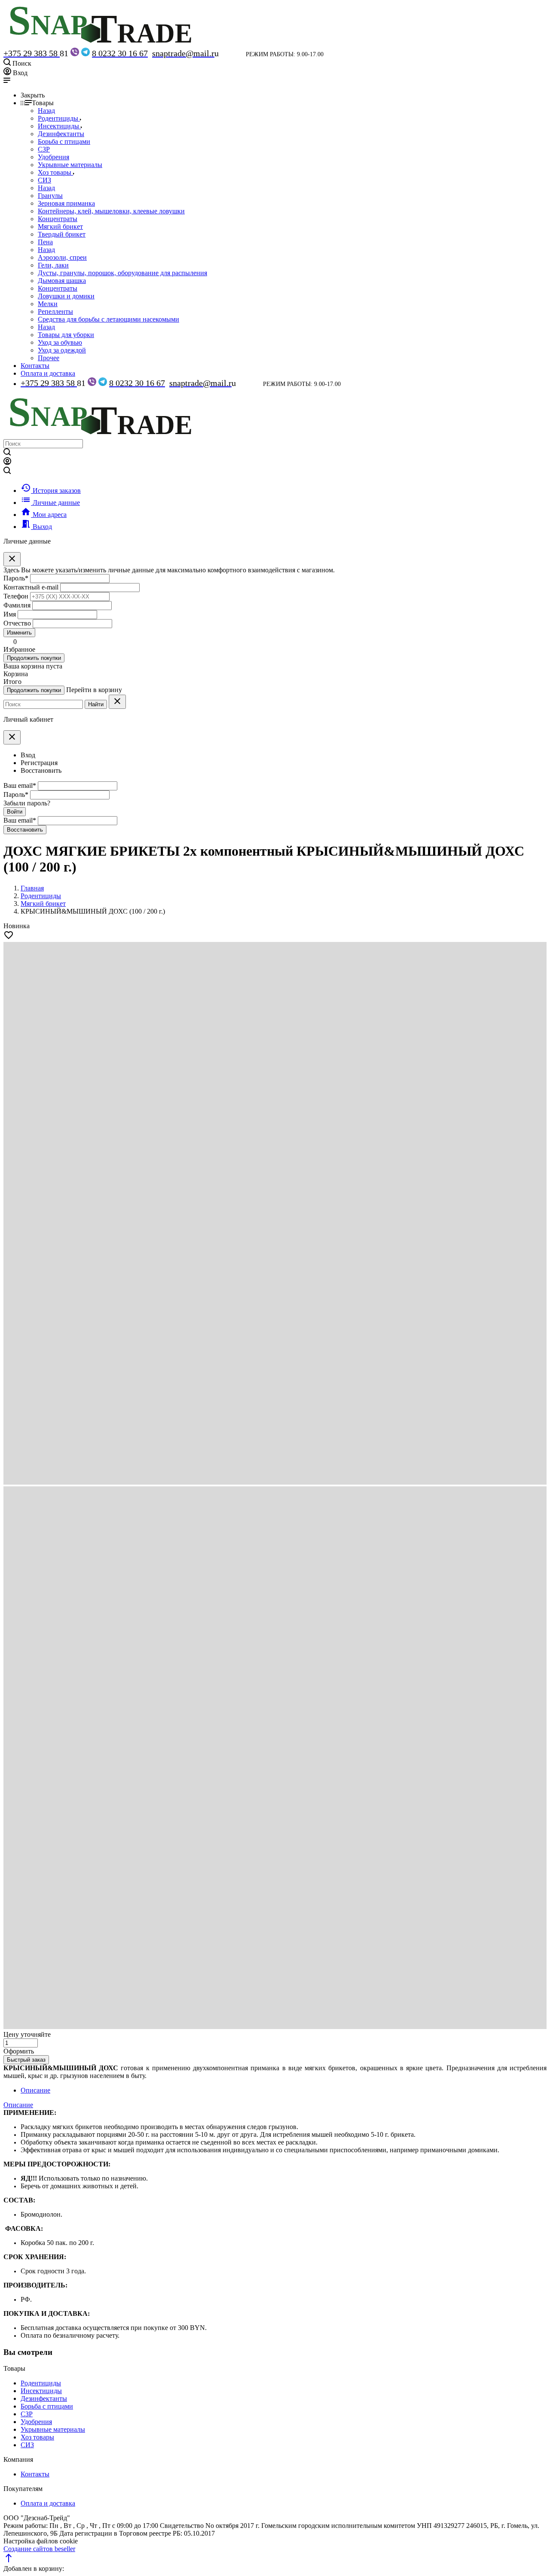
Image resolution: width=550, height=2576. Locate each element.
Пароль (16, 578)
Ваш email (20, 785)
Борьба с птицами (47, 2406)
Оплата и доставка (48, 373)
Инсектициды (41, 2391)
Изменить (19, 633)
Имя (10, 614)
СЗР (27, 2414)
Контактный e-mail (32, 587)
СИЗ (27, 2445)
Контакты (35, 366)
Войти (15, 812)
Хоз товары (37, 2437)
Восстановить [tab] (41, 770)
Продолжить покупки (34, 658)
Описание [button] (18, 2105)
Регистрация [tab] (39, 763)
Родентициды (41, 2383)
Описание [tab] (35, 2090)
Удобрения (36, 2422)
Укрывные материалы (53, 2429)
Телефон (16, 596)
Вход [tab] (28, 755)
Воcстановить (25, 830)
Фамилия (17, 605)
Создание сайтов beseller (39, 2549)
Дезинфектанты (44, 2398)
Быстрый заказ (26, 2060)
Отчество (17, 623)
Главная (32, 888)
